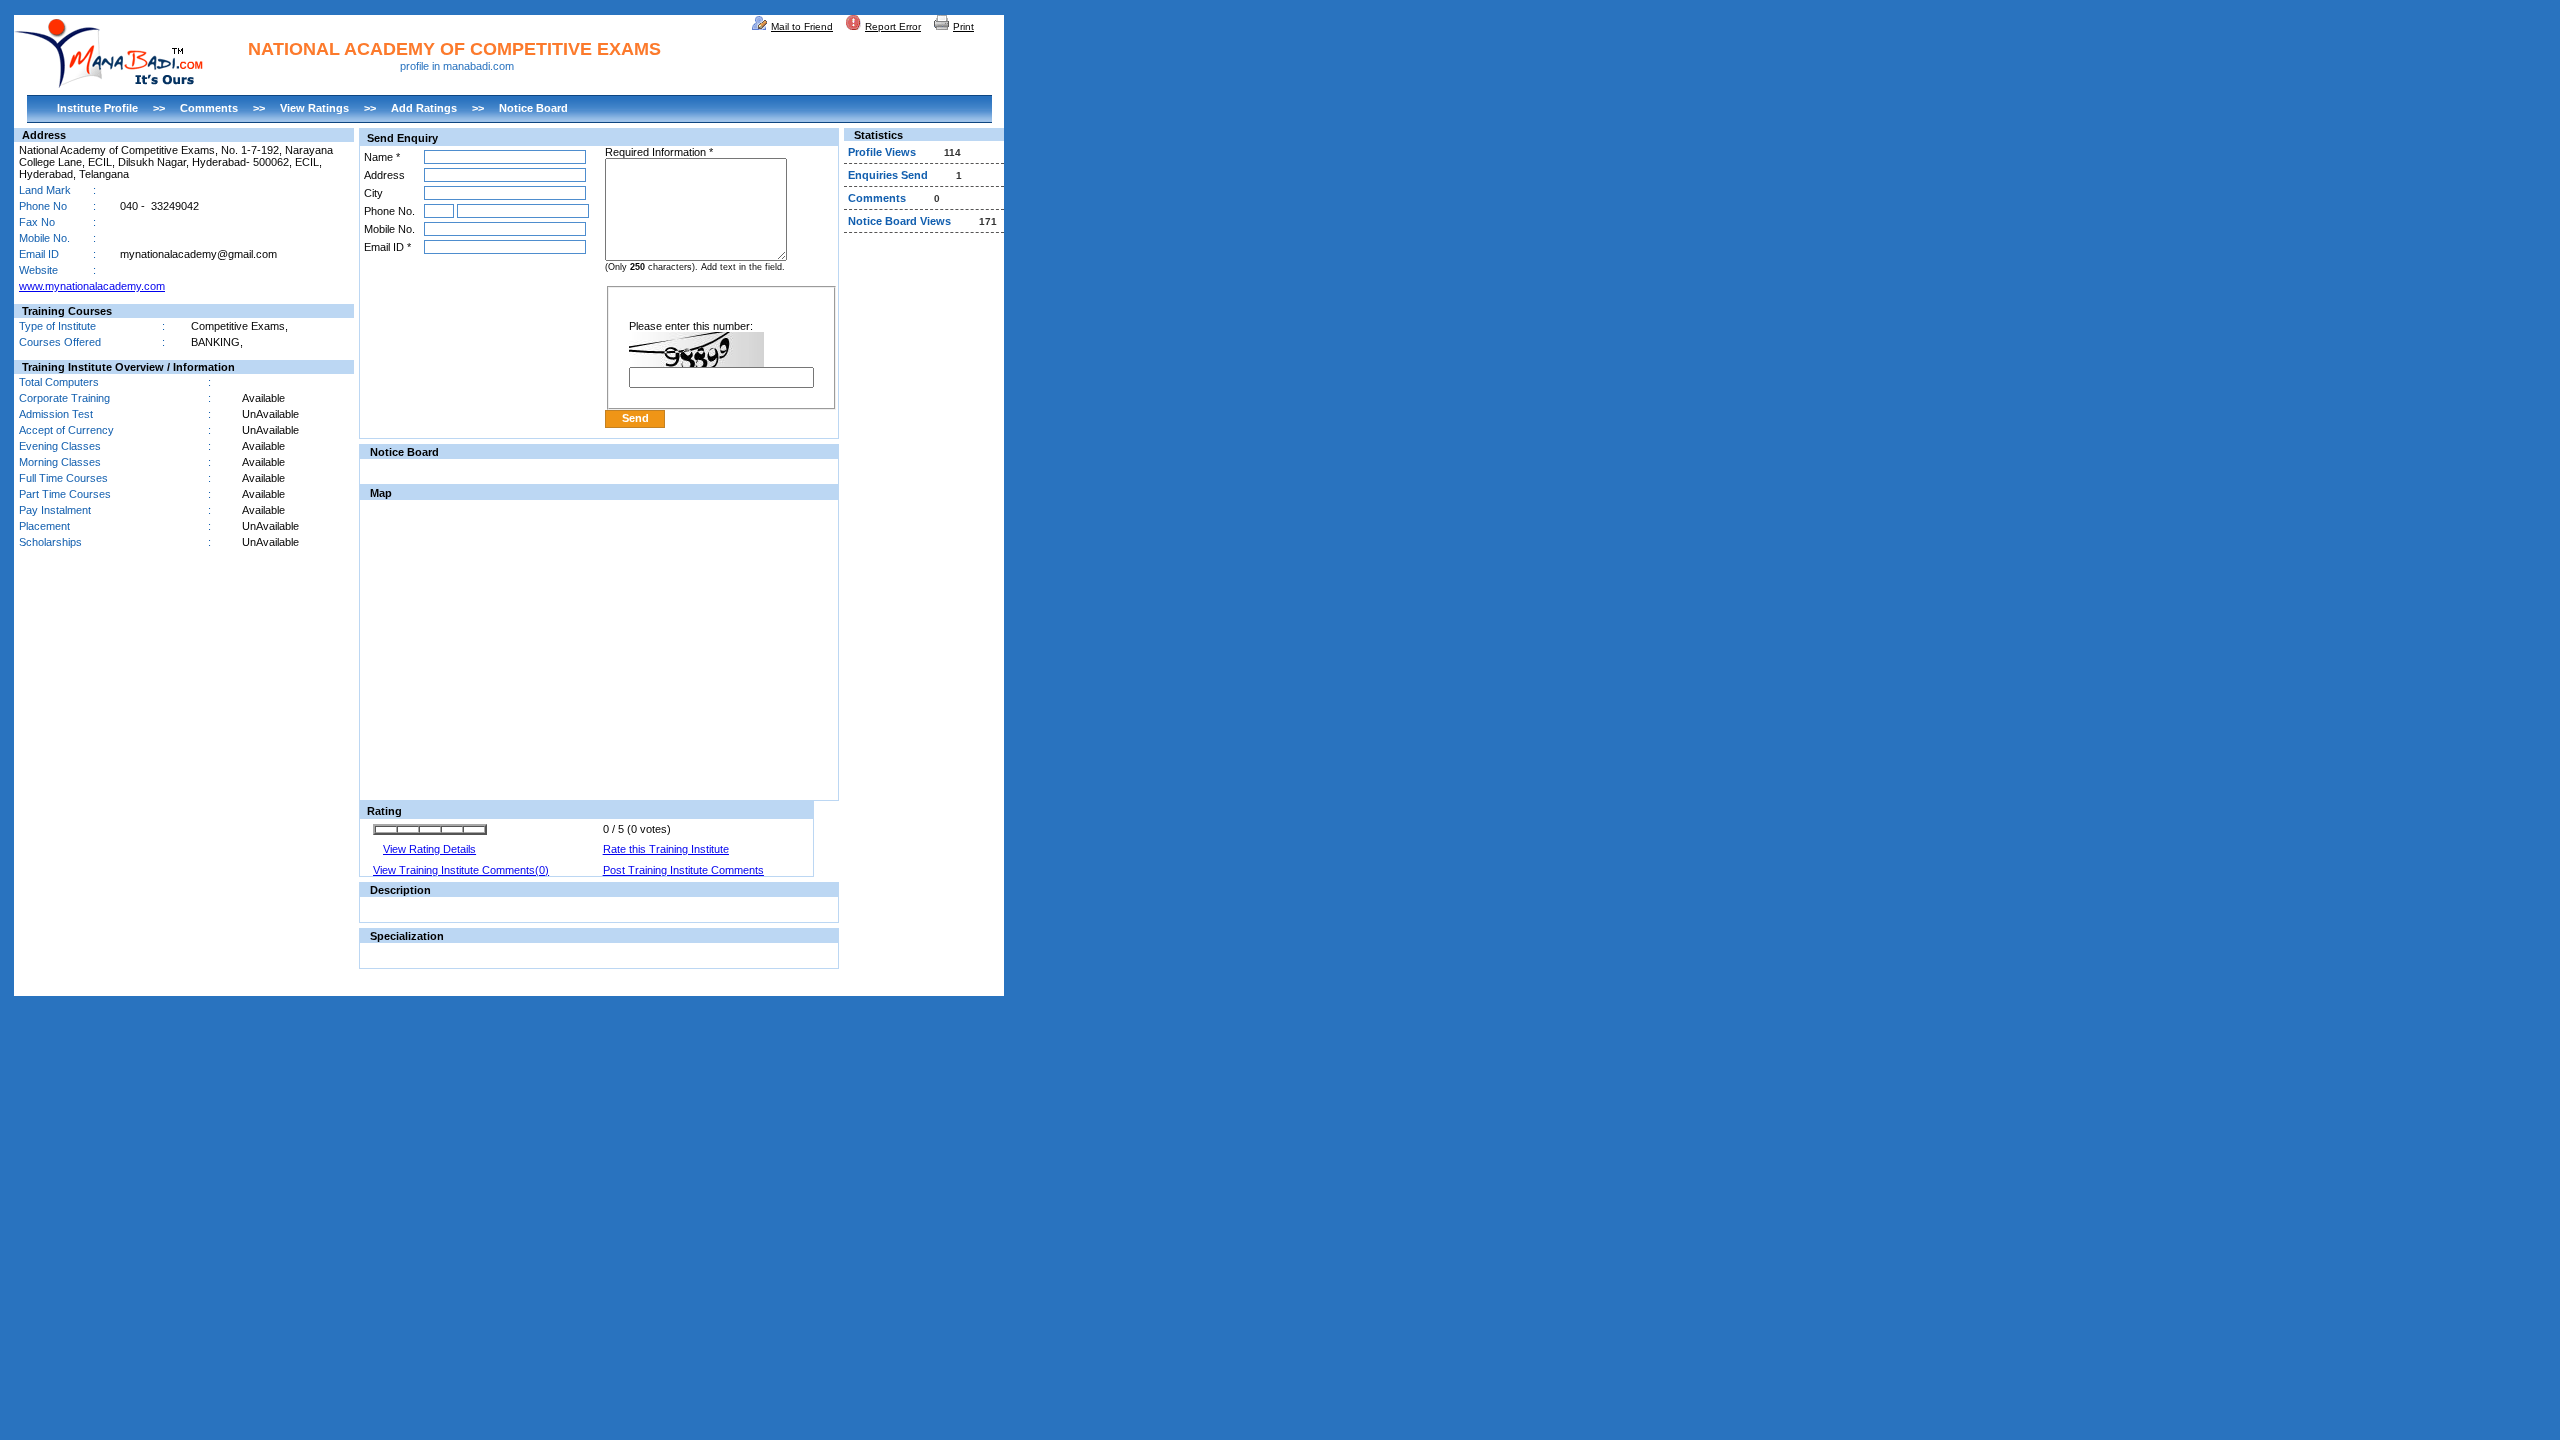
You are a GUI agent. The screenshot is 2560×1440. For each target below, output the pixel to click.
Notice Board (533, 108)
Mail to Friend (802, 26)
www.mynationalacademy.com (92, 286)
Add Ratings (424, 108)
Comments (209, 108)
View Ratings (314, 108)
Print (963, 26)
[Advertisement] (924, 544)
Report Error (893, 26)
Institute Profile (97, 108)
